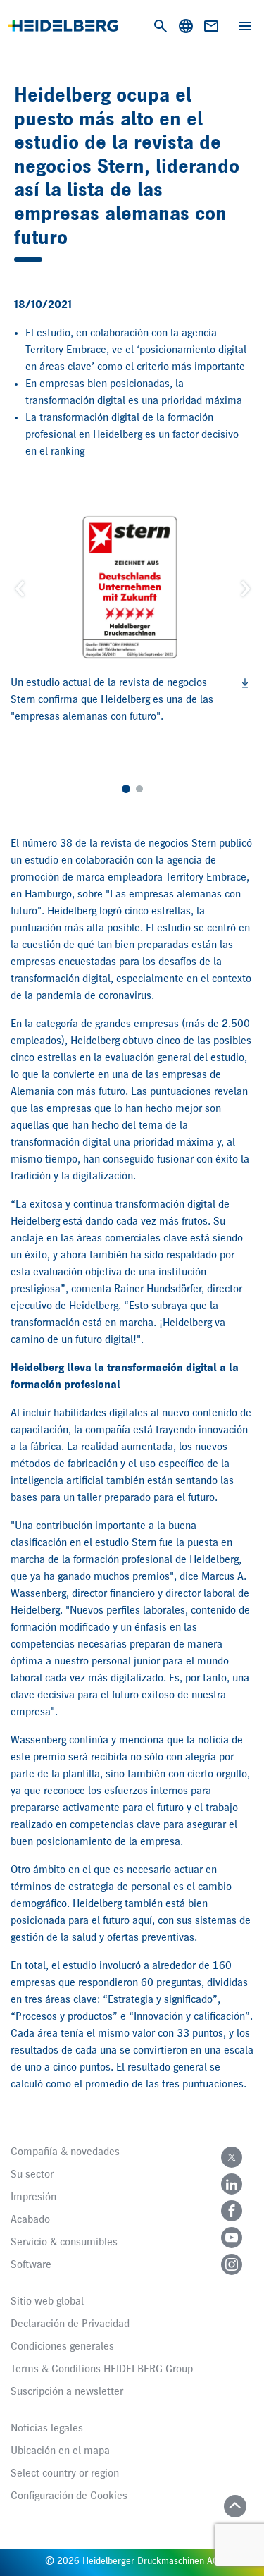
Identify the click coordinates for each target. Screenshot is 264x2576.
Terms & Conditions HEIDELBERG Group (102, 2369)
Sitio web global (47, 2302)
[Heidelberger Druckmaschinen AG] (63, 26)
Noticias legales (47, 2429)
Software (31, 2265)
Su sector (32, 2175)
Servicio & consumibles (64, 2243)
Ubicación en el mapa (60, 2451)
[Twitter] (232, 2157)
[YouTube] (232, 2238)
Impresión (33, 2197)
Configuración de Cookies (69, 2496)
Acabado (30, 2220)
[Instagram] (232, 2264)
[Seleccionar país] (186, 26)
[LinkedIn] (232, 2184)
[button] (19, 588)
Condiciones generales (62, 2347)
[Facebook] (232, 2211)
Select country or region (65, 2474)
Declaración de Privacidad (70, 2324)
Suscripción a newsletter (67, 2392)
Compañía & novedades (65, 2152)
